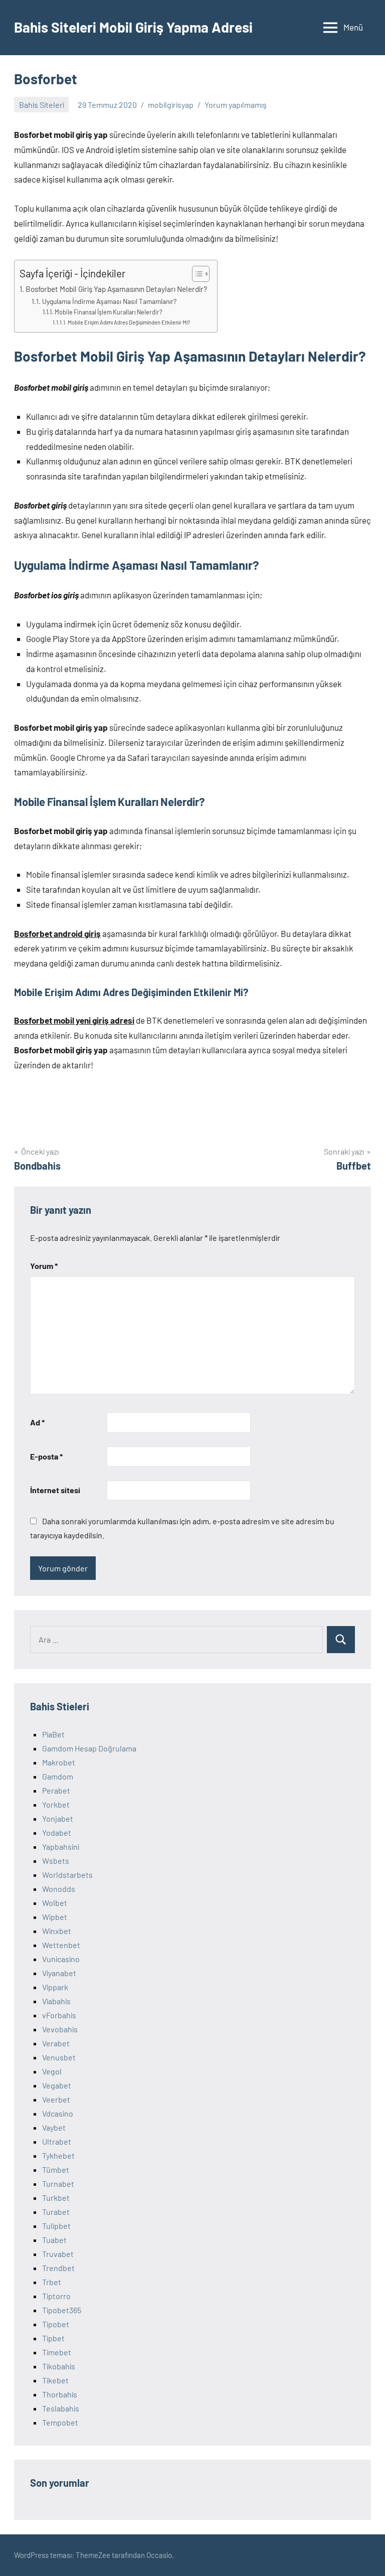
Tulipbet (56, 2226)
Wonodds (59, 1889)
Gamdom (58, 1776)
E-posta (46, 1456)
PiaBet (53, 1734)
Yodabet (57, 1832)
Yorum (44, 1266)
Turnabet (58, 2184)
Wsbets (56, 1861)
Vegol (52, 2071)
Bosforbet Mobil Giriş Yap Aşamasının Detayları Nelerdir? (116, 289)
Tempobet (60, 2422)
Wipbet (55, 1917)
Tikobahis (59, 2366)
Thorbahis (60, 2394)
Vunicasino (61, 1959)
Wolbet (55, 1903)
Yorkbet (56, 1804)
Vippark (55, 1987)
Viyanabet (59, 1973)
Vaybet (54, 2127)
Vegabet (57, 2085)
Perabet (56, 1790)
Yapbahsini (61, 1846)
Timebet (57, 2352)
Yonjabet (58, 1818)
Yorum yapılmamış (236, 105)
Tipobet (56, 2324)
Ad (37, 1422)
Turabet (56, 2212)
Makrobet (59, 1762)
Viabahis (56, 2001)
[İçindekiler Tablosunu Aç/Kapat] (196, 274)
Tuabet (54, 2240)
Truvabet (58, 2254)
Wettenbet (61, 1945)
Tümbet (56, 2169)
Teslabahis (61, 2408)
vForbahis (59, 2015)
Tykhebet (58, 2155)
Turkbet (56, 2198)
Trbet (52, 2282)
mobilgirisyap (171, 105)
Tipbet (53, 2338)
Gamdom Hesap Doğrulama (89, 1748)
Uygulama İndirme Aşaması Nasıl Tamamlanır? (109, 301)
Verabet (56, 2043)
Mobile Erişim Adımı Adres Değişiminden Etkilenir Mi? (129, 322)
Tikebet (55, 2380)
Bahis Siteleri (42, 105)
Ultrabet (57, 2141)
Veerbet (56, 2099)
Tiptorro (56, 2296)
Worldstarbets (67, 1875)
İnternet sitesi (55, 1490)
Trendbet (58, 2268)
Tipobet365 (62, 2310)
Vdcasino (58, 2113)
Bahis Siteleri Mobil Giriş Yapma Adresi (133, 27)
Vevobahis (60, 2029)
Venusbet (59, 2057)
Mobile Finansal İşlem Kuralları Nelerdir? (108, 312)
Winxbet (57, 1931)
